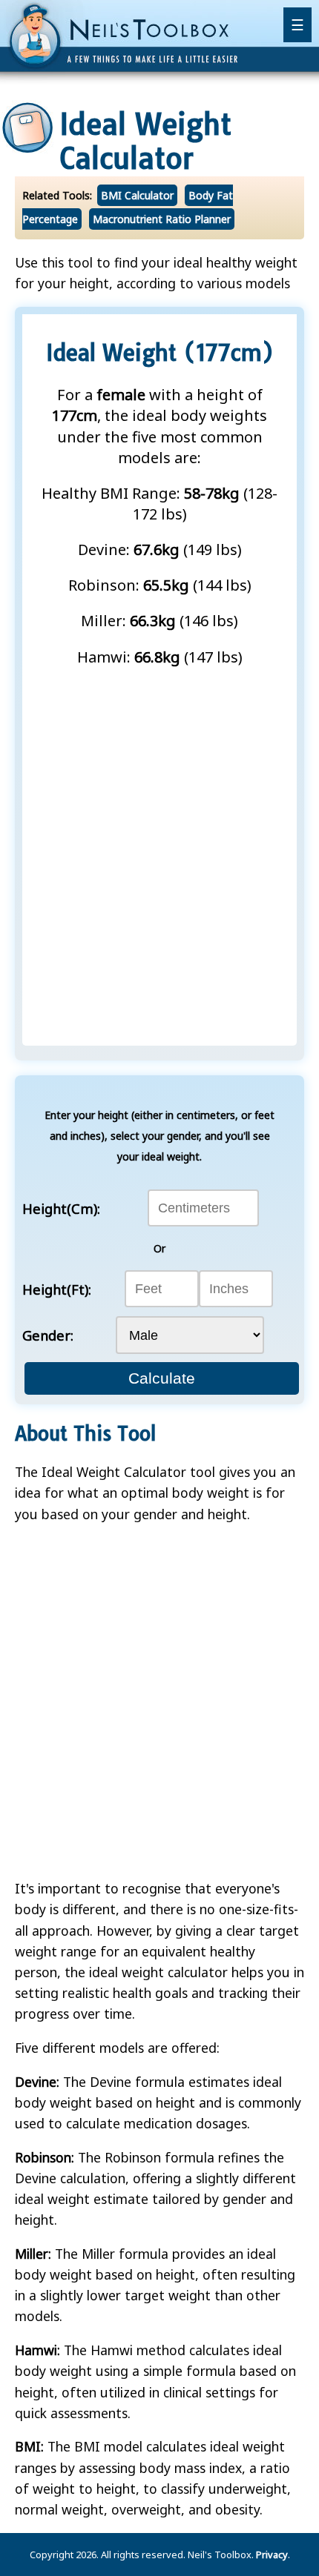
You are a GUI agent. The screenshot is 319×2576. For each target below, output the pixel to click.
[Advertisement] (159, 846)
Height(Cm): (61, 1208)
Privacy (272, 2555)
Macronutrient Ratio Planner (162, 219)
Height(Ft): (57, 1289)
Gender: (48, 1335)
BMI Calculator (137, 195)
